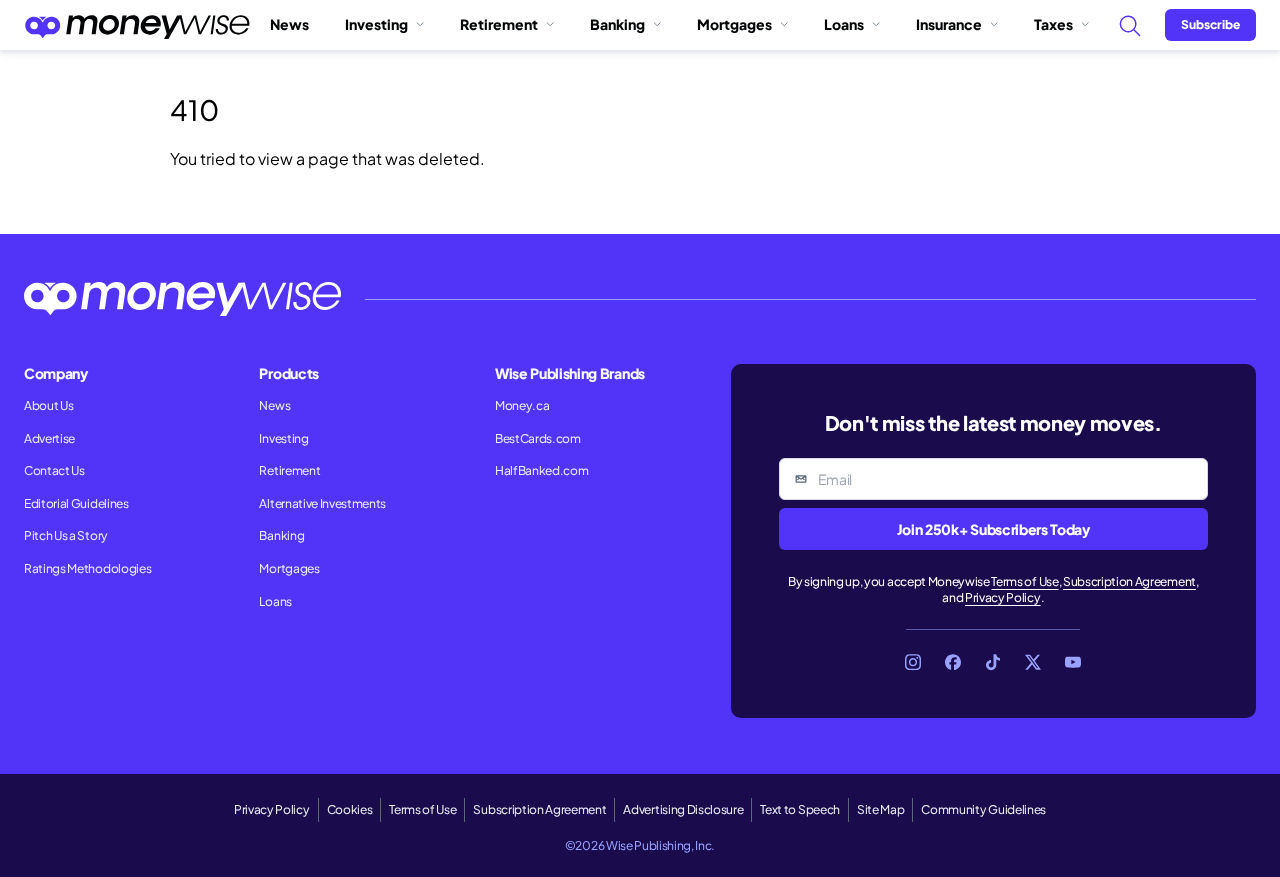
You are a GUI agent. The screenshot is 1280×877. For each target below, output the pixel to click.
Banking (617, 24)
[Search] (1129, 25)
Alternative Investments (322, 503)
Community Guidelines (983, 809)
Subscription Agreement (1129, 581)
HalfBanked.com (542, 470)
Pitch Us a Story (66, 535)
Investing (376, 24)
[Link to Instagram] (913, 662)
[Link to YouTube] (1073, 662)
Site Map (880, 809)
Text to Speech (800, 809)
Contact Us (54, 470)
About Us (48, 405)
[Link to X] (1033, 662)
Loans (844, 24)
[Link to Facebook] (953, 662)
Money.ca (522, 405)
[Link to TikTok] (993, 662)
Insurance (949, 24)
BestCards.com (538, 438)
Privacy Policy (1003, 597)
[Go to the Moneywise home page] (137, 25)
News (289, 24)
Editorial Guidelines (76, 503)
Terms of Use (1024, 581)
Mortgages (734, 24)
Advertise (49, 438)
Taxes (1053, 24)
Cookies (350, 809)
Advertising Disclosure (683, 809)
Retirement (499, 24)
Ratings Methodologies (87, 568)
